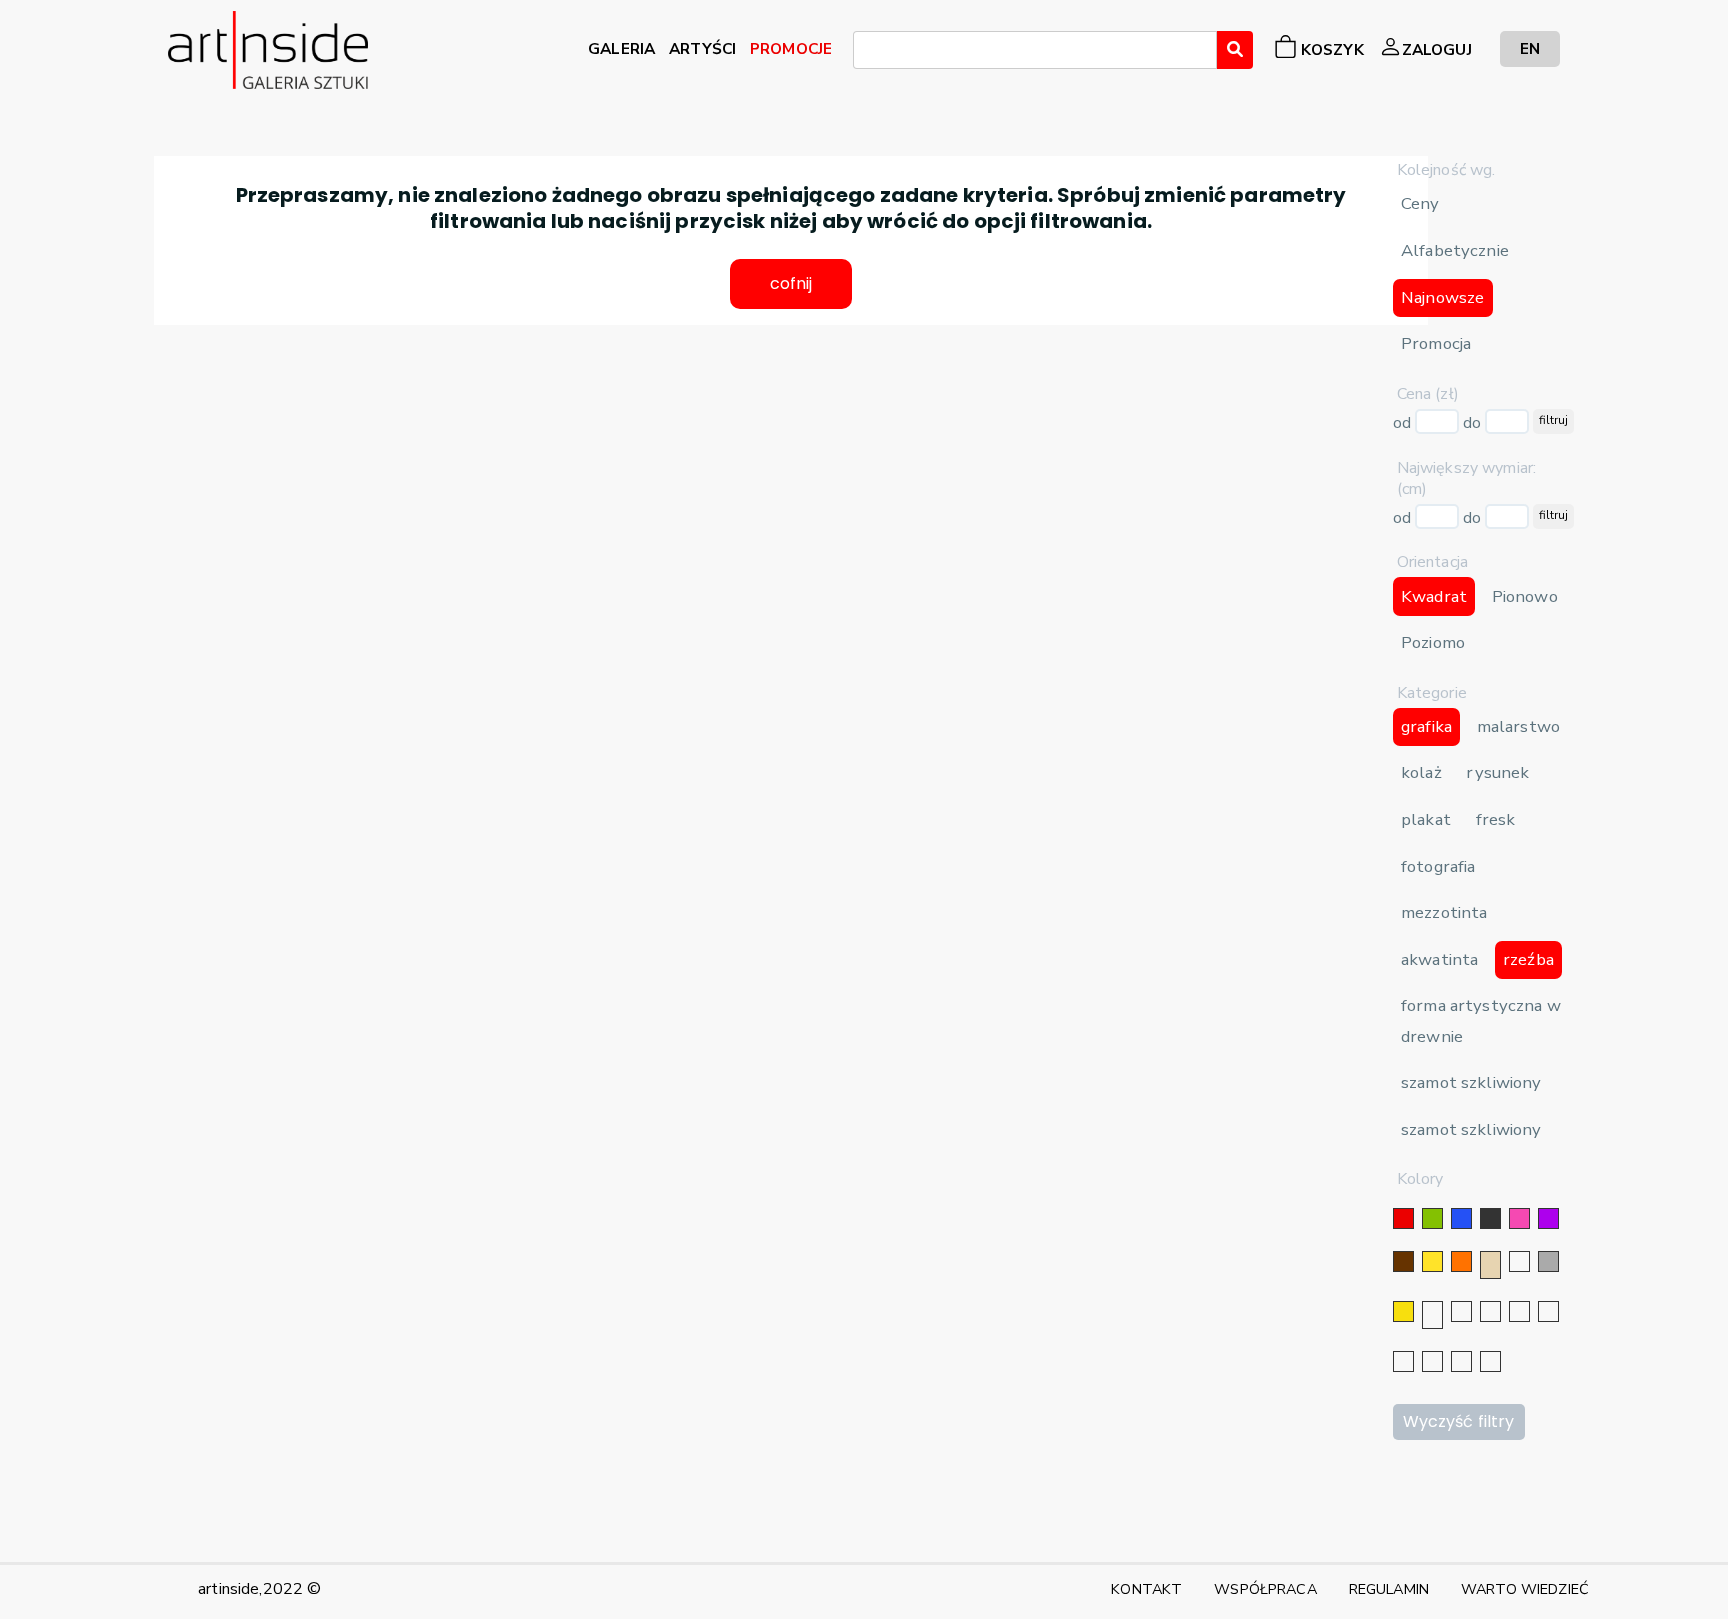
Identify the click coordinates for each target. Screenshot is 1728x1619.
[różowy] (1519, 1218)
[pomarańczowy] (1461, 1261)
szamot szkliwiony (1471, 1082)
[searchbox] (865, 53)
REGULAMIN (1389, 1589)
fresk (1496, 819)
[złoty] (1403, 1311)
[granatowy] (1519, 1311)
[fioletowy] (1548, 1218)
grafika (1426, 726)
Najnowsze (1442, 297)
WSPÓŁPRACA (1265, 1589)
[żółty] (1432, 1261)
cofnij (791, 283)
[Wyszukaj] (1235, 50)
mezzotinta (1444, 912)
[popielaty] (1432, 1361)
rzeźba (1528, 959)
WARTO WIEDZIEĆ (1525, 1589)
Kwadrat (1434, 596)
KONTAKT (1146, 1589)
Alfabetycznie (1455, 250)
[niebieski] (1461, 1218)
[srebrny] (1432, 1315)
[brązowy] (1403, 1261)
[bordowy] (1461, 1361)
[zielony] (1432, 1218)
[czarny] (1490, 1218)
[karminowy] (1403, 1361)
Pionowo (1525, 596)
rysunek (1497, 772)
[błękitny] (1548, 1311)
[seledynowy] (1490, 1361)
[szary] (1548, 1261)
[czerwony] (1403, 1218)
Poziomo (1433, 642)
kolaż (1421, 772)
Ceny (1420, 203)
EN (1530, 48)
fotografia (1438, 866)
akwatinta (1439, 959)
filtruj (1553, 420)
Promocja (1436, 343)
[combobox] (1035, 50)
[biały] (1519, 1261)
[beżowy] (1490, 1265)
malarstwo (1518, 726)
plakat (1426, 819)
